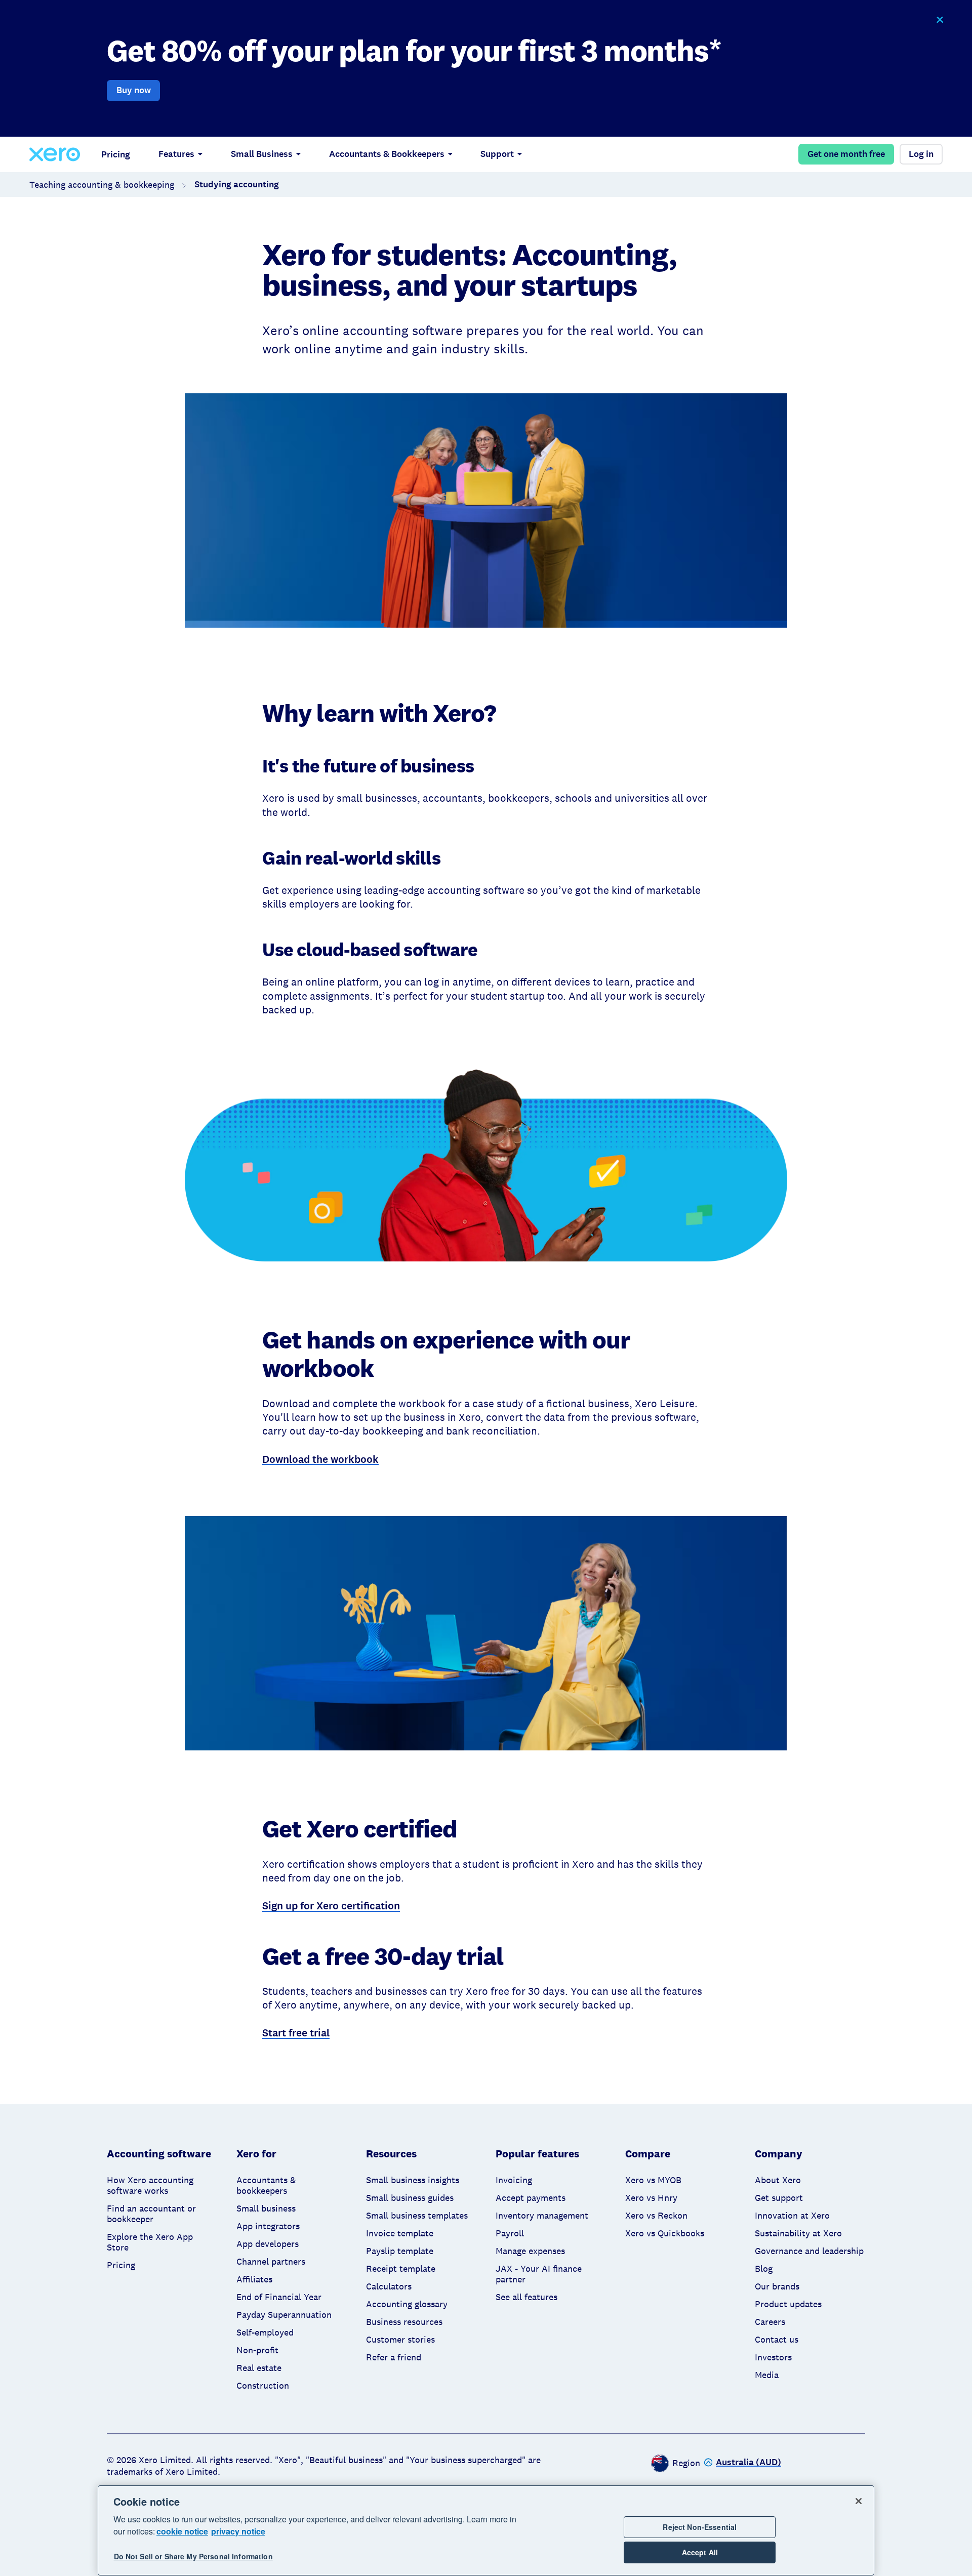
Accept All (700, 2553)
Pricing (116, 154)
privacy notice (238, 2531)
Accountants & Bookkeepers (387, 154)
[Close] (859, 2501)
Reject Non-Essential (700, 2527)
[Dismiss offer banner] (939, 20)
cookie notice (182, 2531)
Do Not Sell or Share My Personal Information (193, 2557)
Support (497, 154)
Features (176, 154)
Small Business (262, 154)
